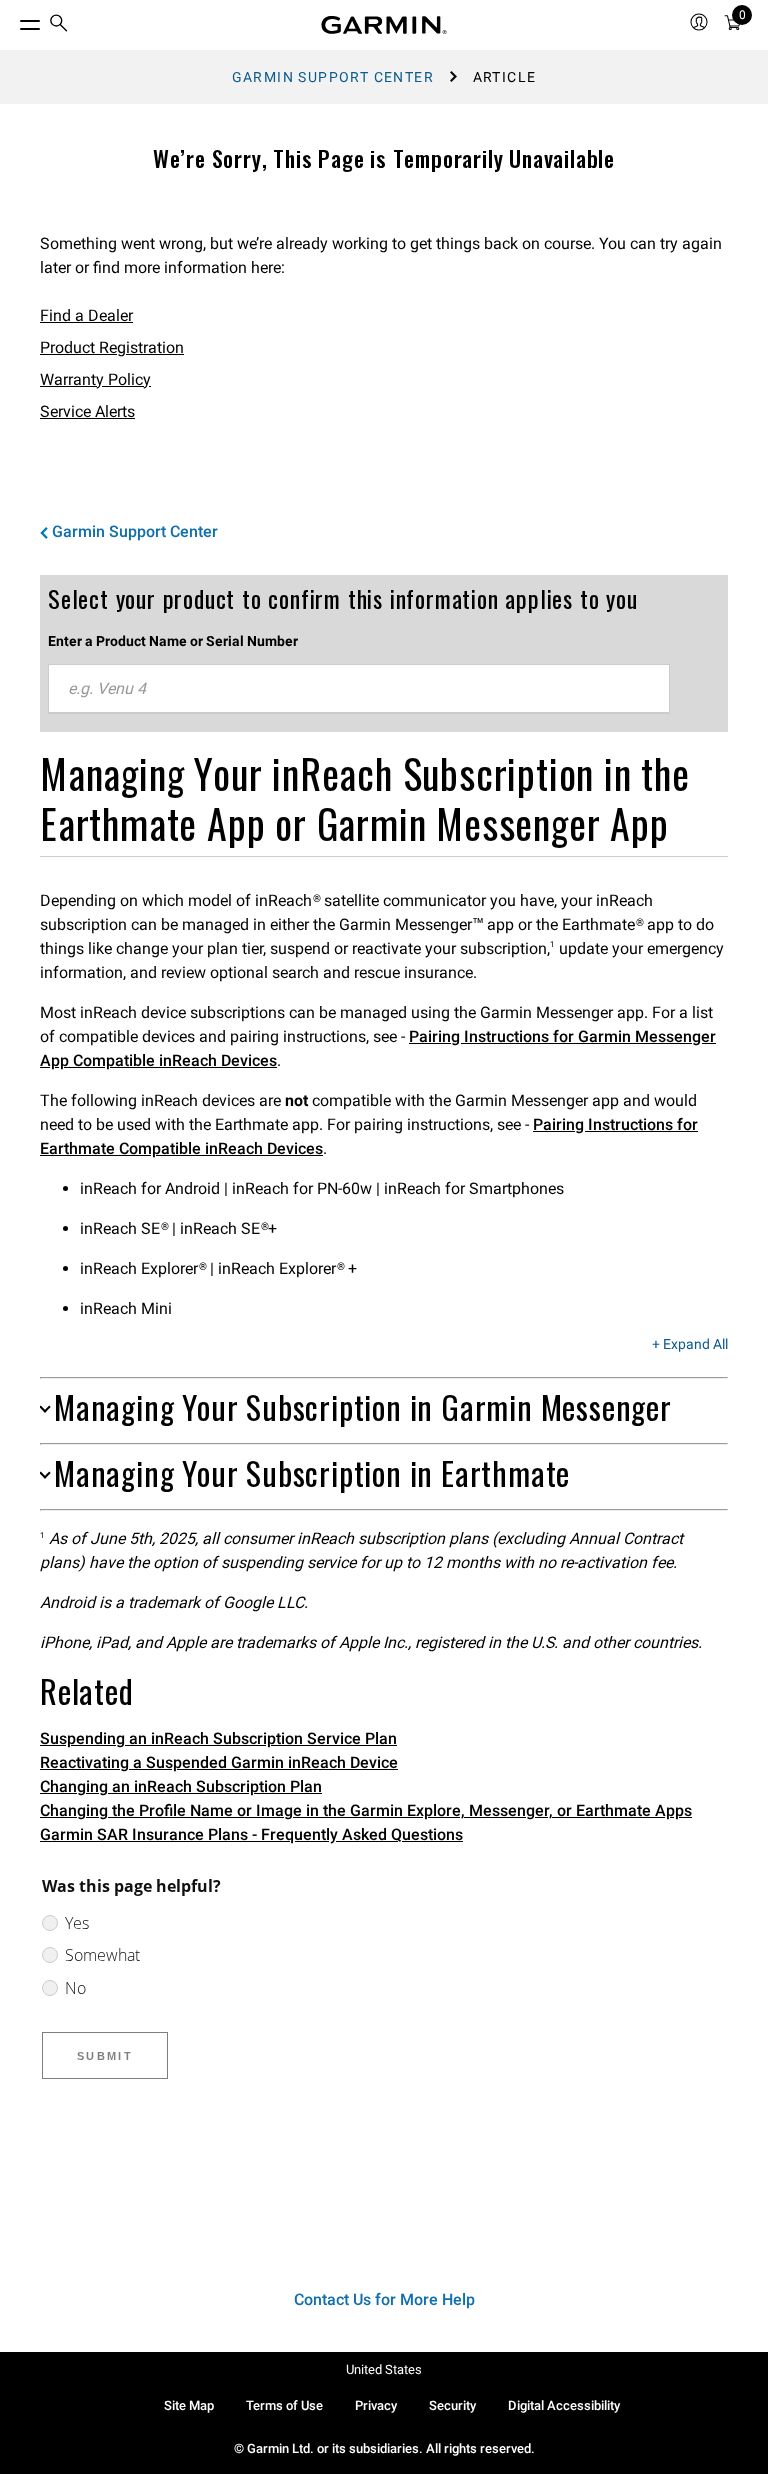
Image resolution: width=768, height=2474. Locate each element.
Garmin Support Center (333, 77)
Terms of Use (284, 2405)
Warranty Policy (95, 379)
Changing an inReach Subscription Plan (181, 1786)
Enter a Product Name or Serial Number (173, 641)
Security (452, 2405)
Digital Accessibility (564, 2405)
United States (384, 2369)
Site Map (189, 2405)
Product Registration (112, 347)
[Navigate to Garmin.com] (384, 25)
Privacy (376, 2405)
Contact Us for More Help (384, 2299)
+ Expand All (690, 1345)
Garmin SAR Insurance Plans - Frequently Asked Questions (251, 1834)
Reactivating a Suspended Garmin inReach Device (219, 1762)
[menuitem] (59, 25)
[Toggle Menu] (12, 20)
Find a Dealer (86, 315)
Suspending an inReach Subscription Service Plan (218, 1738)
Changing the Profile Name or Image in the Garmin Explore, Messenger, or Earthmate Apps (366, 1810)
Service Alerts (87, 411)
